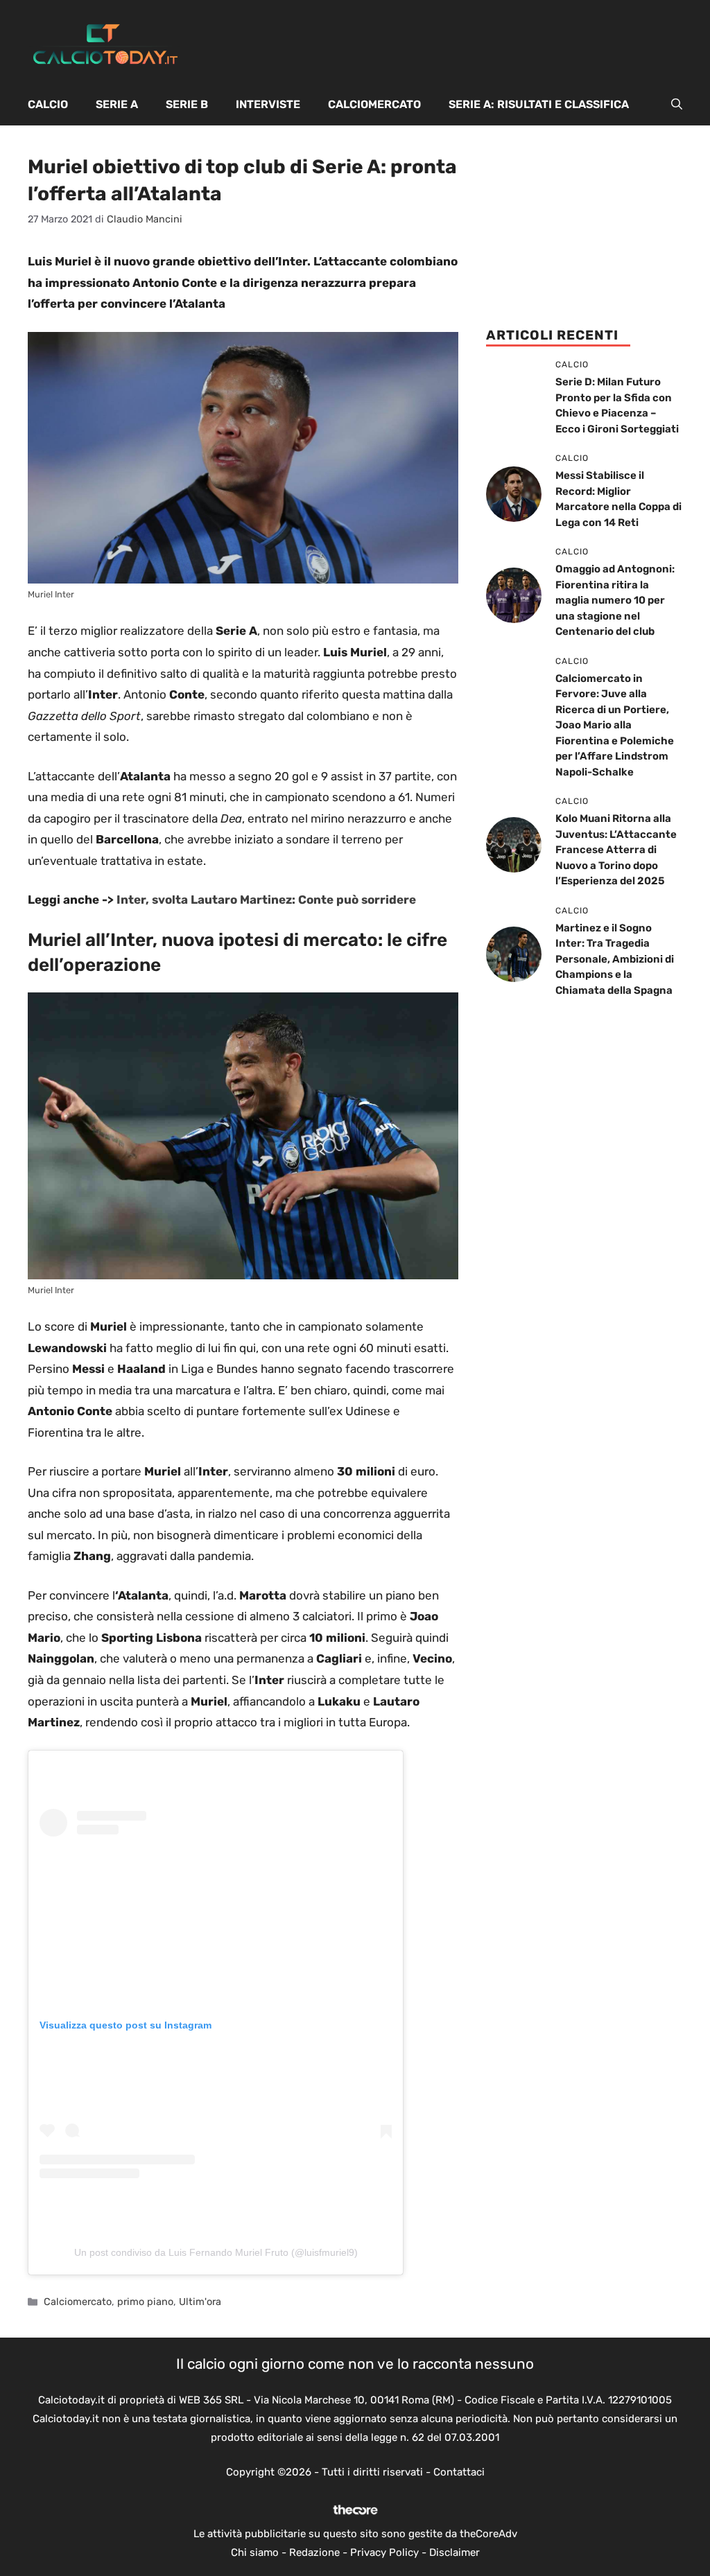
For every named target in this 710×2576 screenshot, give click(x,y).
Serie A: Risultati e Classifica (539, 104)
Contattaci (459, 2472)
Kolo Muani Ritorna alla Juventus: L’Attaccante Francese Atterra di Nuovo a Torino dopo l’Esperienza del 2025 (616, 850)
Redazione (314, 2552)
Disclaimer (454, 2552)
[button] (677, 105)
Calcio (48, 104)
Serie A (117, 104)
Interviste (268, 104)
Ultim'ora (200, 2302)
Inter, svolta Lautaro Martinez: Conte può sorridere (266, 900)
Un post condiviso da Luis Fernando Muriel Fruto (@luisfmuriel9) (216, 2252)
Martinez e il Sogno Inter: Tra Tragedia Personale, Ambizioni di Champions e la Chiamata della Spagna (615, 959)
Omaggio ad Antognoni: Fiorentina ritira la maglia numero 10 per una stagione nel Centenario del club (615, 600)
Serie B (187, 104)
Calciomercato (374, 104)
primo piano (145, 2302)
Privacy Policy (384, 2552)
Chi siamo (255, 2552)
